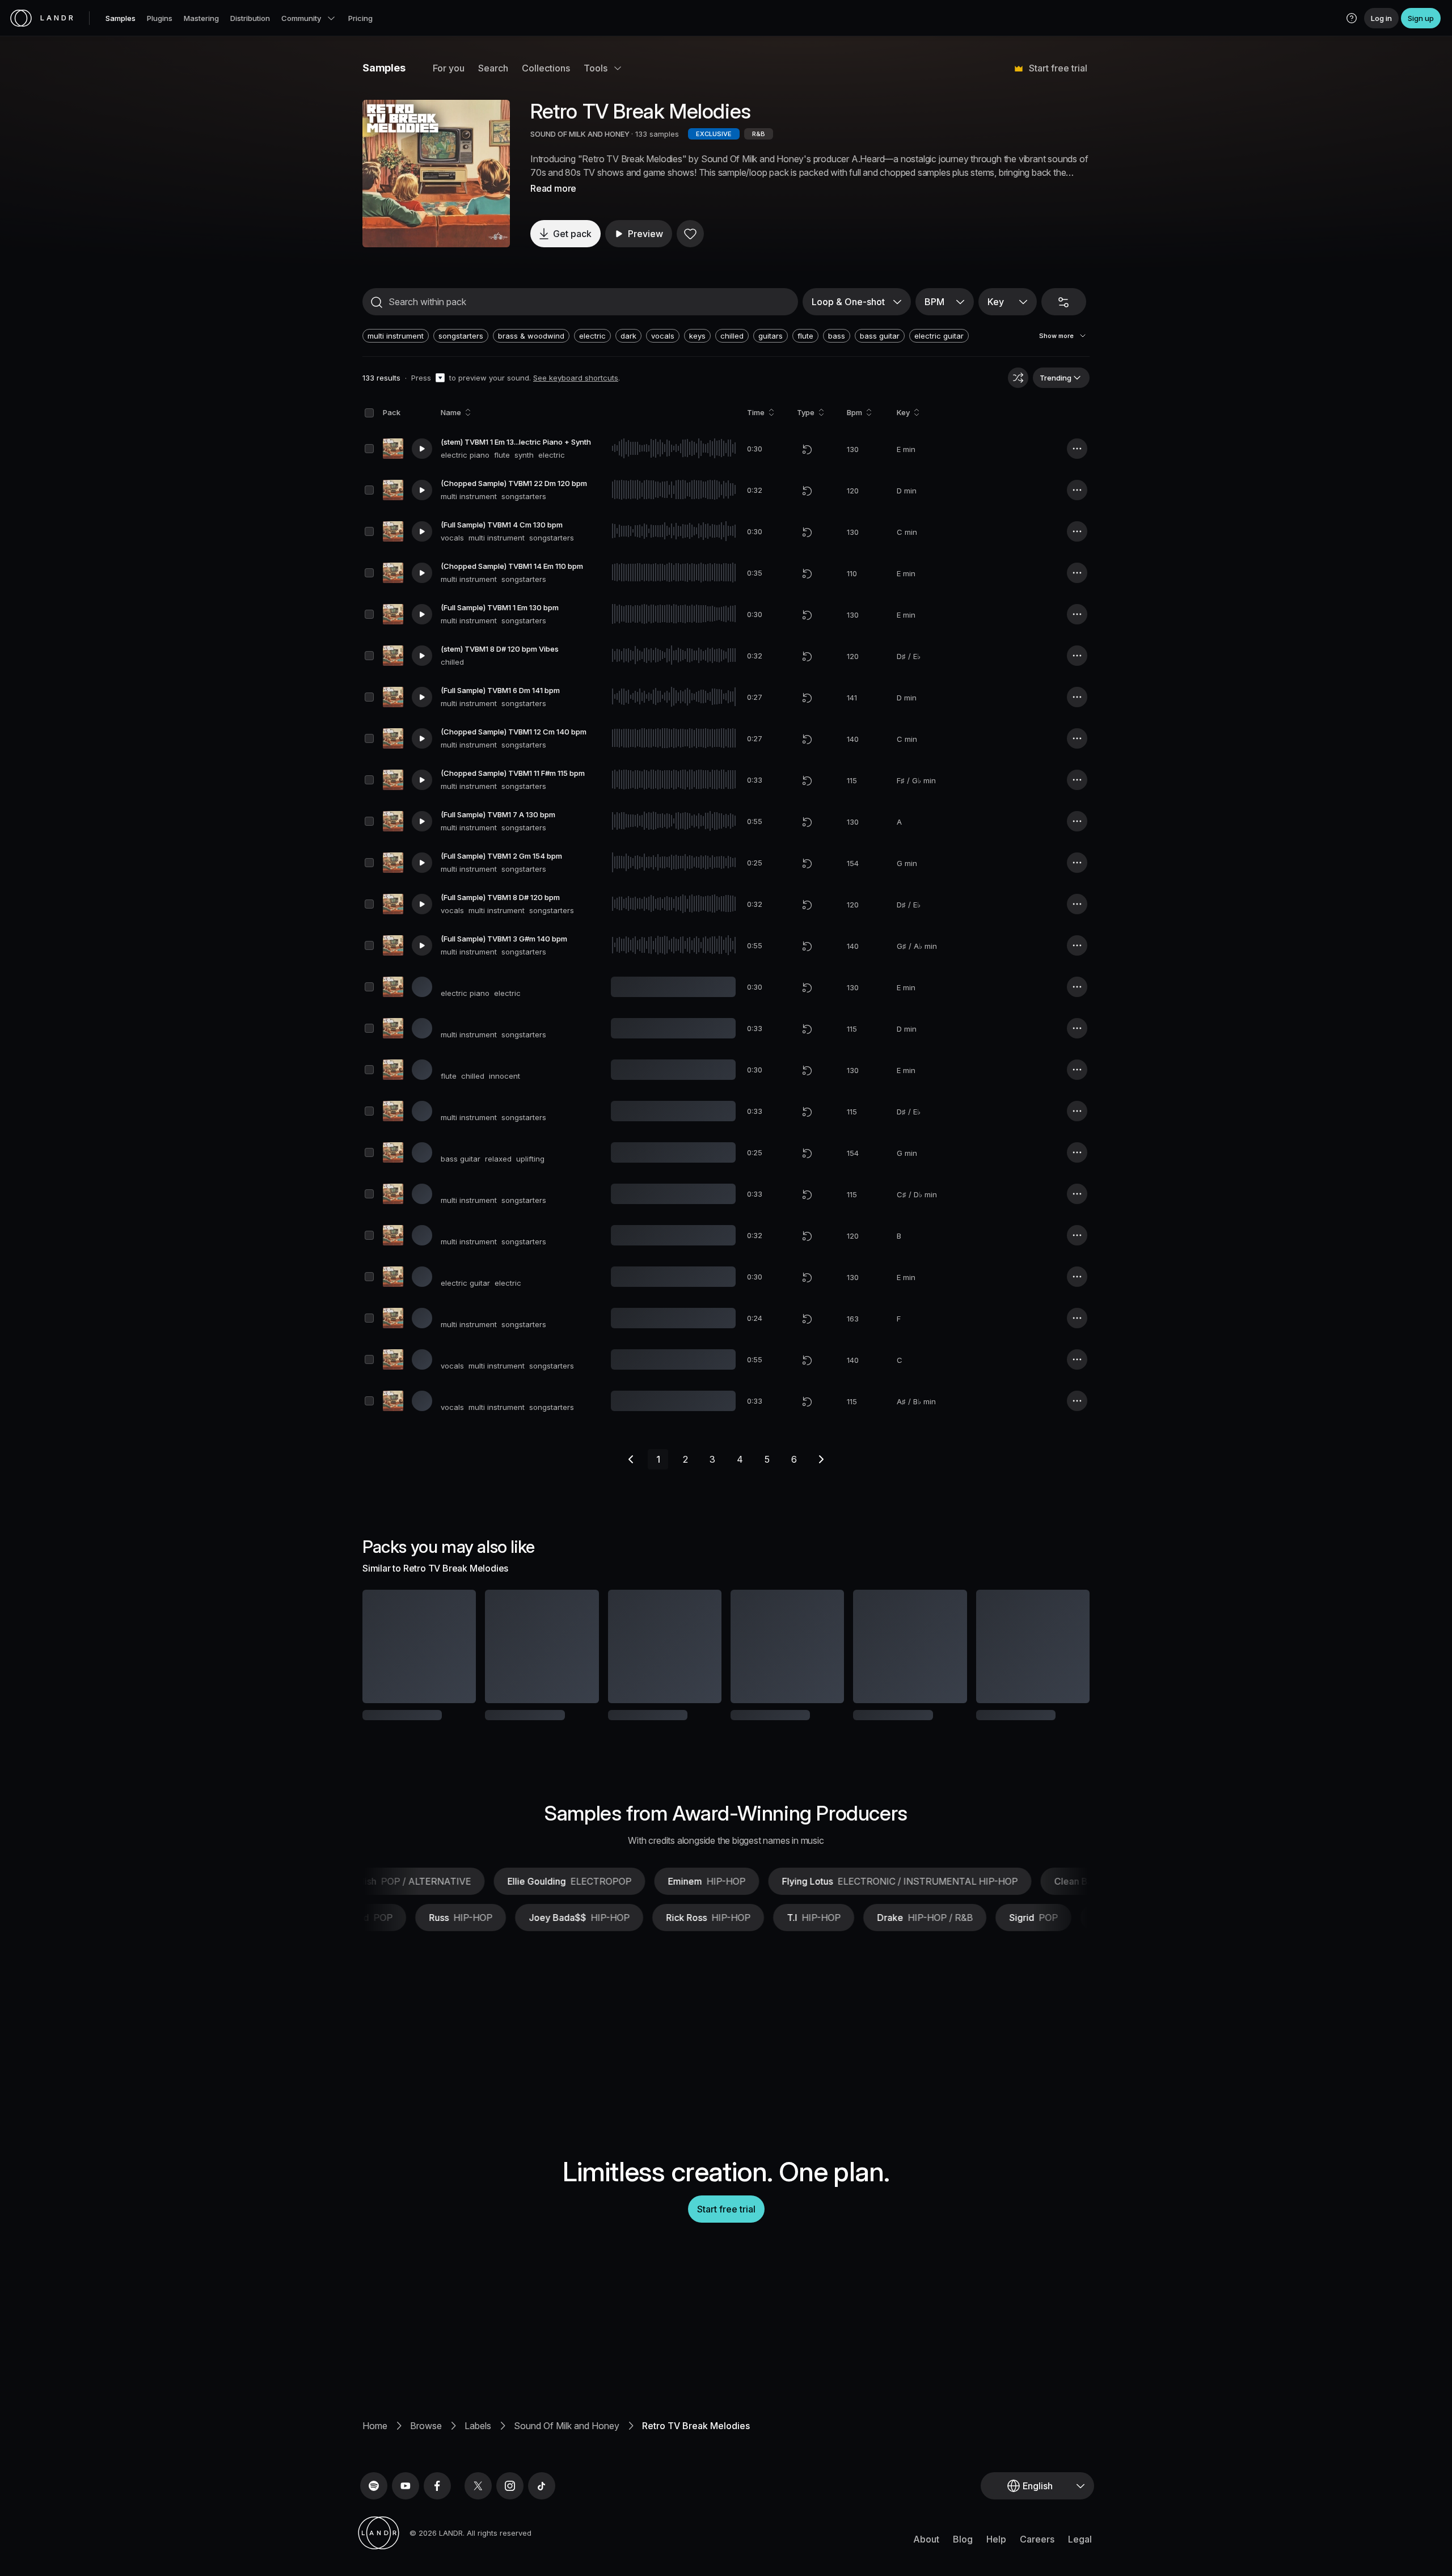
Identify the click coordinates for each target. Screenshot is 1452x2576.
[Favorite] (690, 234)
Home (375, 2463)
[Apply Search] (377, 302)
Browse (426, 2463)
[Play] (436, 174)
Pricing (360, 18)
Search (493, 68)
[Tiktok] (542, 2523)
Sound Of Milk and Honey (567, 2463)
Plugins (160, 18)
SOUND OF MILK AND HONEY (581, 134)
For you (449, 68)
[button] (1352, 18)
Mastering (201, 18)
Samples (121, 18)
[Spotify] (374, 2523)
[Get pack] (452, 1646)
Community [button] (301, 18)
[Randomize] (1018, 378)
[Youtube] (406, 2523)
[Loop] (807, 449)
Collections (546, 68)
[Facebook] (437, 2523)
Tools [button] (596, 68)
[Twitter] (478, 2523)
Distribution (250, 18)
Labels (478, 2463)
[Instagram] (510, 2523)
